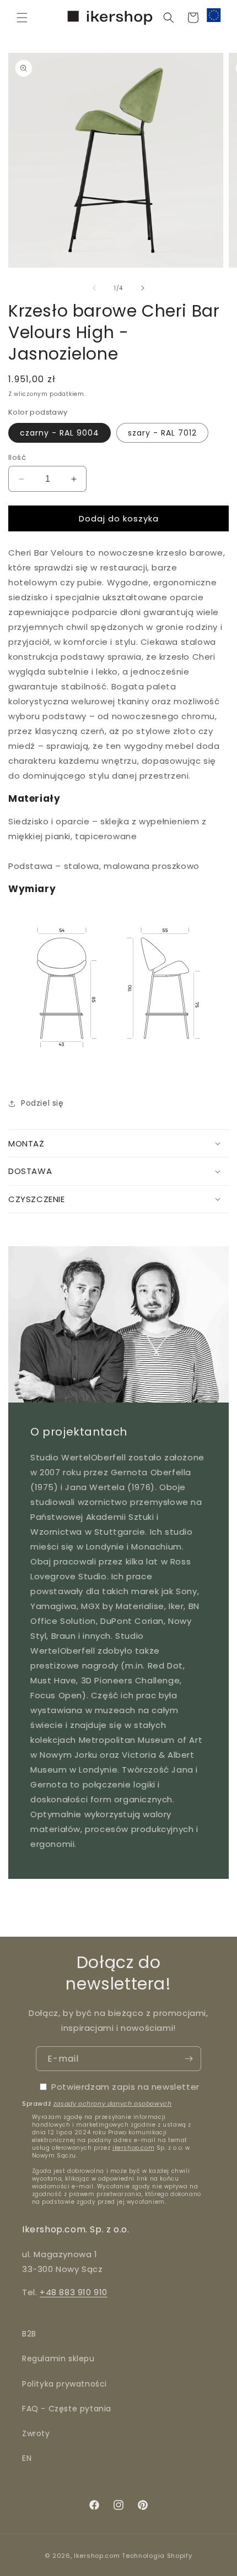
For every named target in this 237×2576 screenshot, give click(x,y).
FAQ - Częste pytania (67, 2409)
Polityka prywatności (64, 2384)
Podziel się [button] (42, 1103)
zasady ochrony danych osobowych (113, 2104)
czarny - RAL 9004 (60, 433)
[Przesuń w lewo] (94, 288)
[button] (22, 18)
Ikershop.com (97, 2556)
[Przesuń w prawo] (143, 288)
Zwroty (36, 2433)
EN (27, 2458)
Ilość (17, 457)
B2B (29, 2334)
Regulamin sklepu (58, 2358)
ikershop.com (133, 2148)
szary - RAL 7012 (162, 433)
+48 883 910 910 (74, 2292)
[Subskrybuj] (188, 2059)
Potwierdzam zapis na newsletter (125, 2087)
